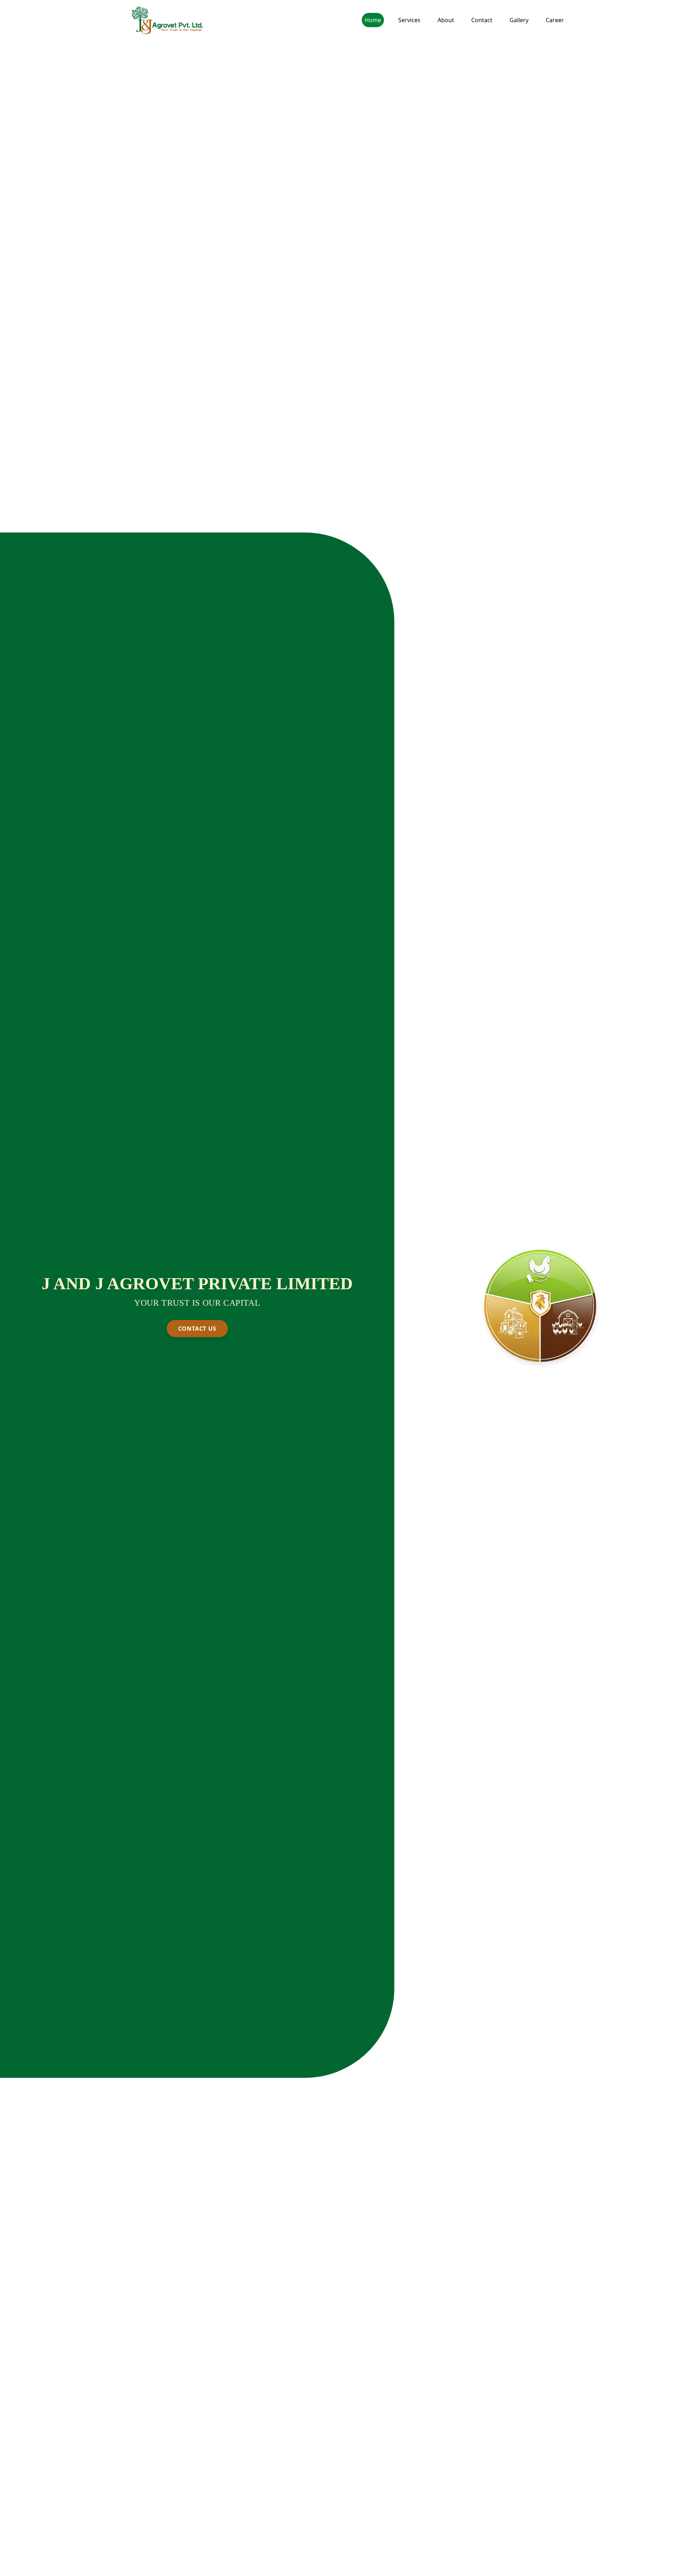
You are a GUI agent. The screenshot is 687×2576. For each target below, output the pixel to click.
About (446, 20)
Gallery (519, 20)
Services (409, 20)
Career (555, 20)
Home (373, 20)
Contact (482, 20)
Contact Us (197, 1329)
